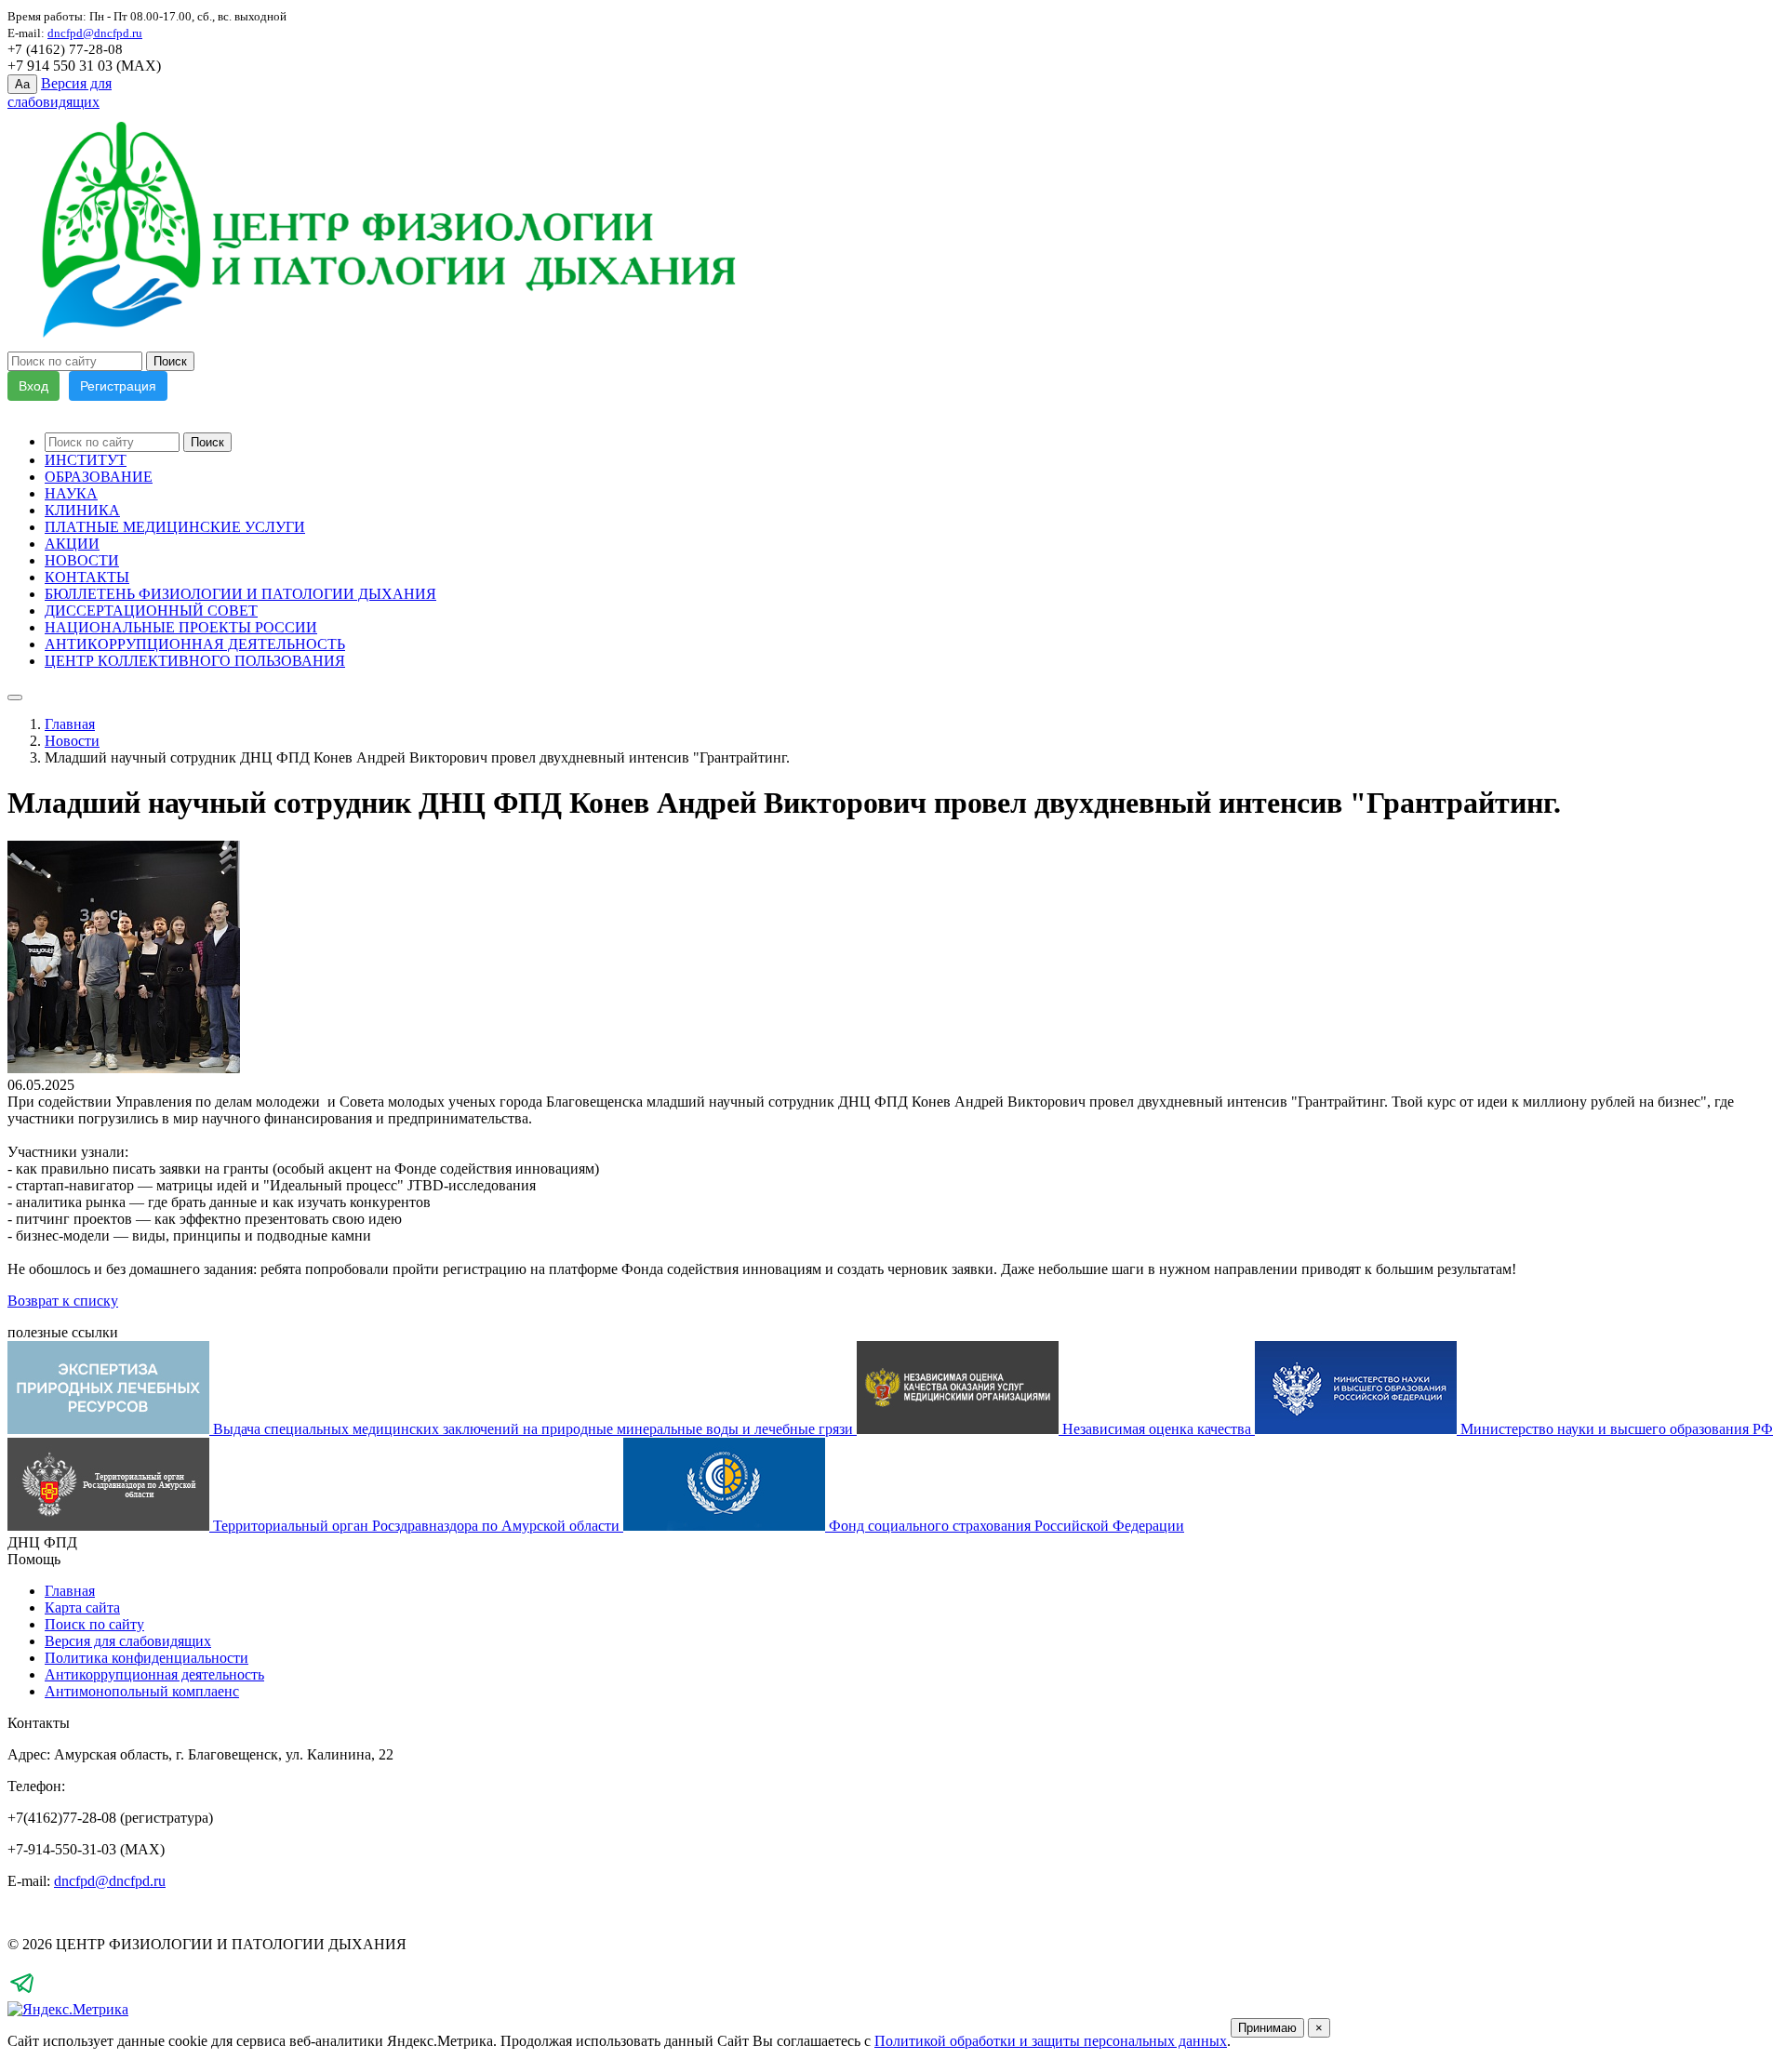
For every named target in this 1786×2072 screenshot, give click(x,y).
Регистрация (118, 386)
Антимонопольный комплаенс (142, 1691)
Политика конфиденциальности (147, 1658)
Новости (72, 741)
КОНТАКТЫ (87, 577)
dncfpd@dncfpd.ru (110, 1881)
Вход (33, 386)
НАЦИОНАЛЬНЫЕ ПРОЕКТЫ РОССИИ (181, 627)
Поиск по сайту (94, 1624)
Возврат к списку (63, 1301)
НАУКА (71, 493)
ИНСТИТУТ (86, 460)
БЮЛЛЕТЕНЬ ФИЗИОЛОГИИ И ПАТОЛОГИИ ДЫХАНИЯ (240, 594)
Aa (22, 84)
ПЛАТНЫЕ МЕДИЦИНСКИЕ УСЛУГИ (175, 527)
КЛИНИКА (82, 510)
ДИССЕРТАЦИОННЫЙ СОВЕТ (151, 611)
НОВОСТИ (82, 560)
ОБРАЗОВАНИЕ (99, 477)
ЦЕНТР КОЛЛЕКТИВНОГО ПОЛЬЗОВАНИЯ (195, 661)
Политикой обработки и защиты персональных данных (1051, 2041)
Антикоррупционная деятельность (154, 1674)
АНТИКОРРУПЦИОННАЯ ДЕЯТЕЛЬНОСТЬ (195, 644)
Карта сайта (82, 1607)
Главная (70, 724)
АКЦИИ (72, 544)
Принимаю (1267, 2028)
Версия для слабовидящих (128, 1641)
